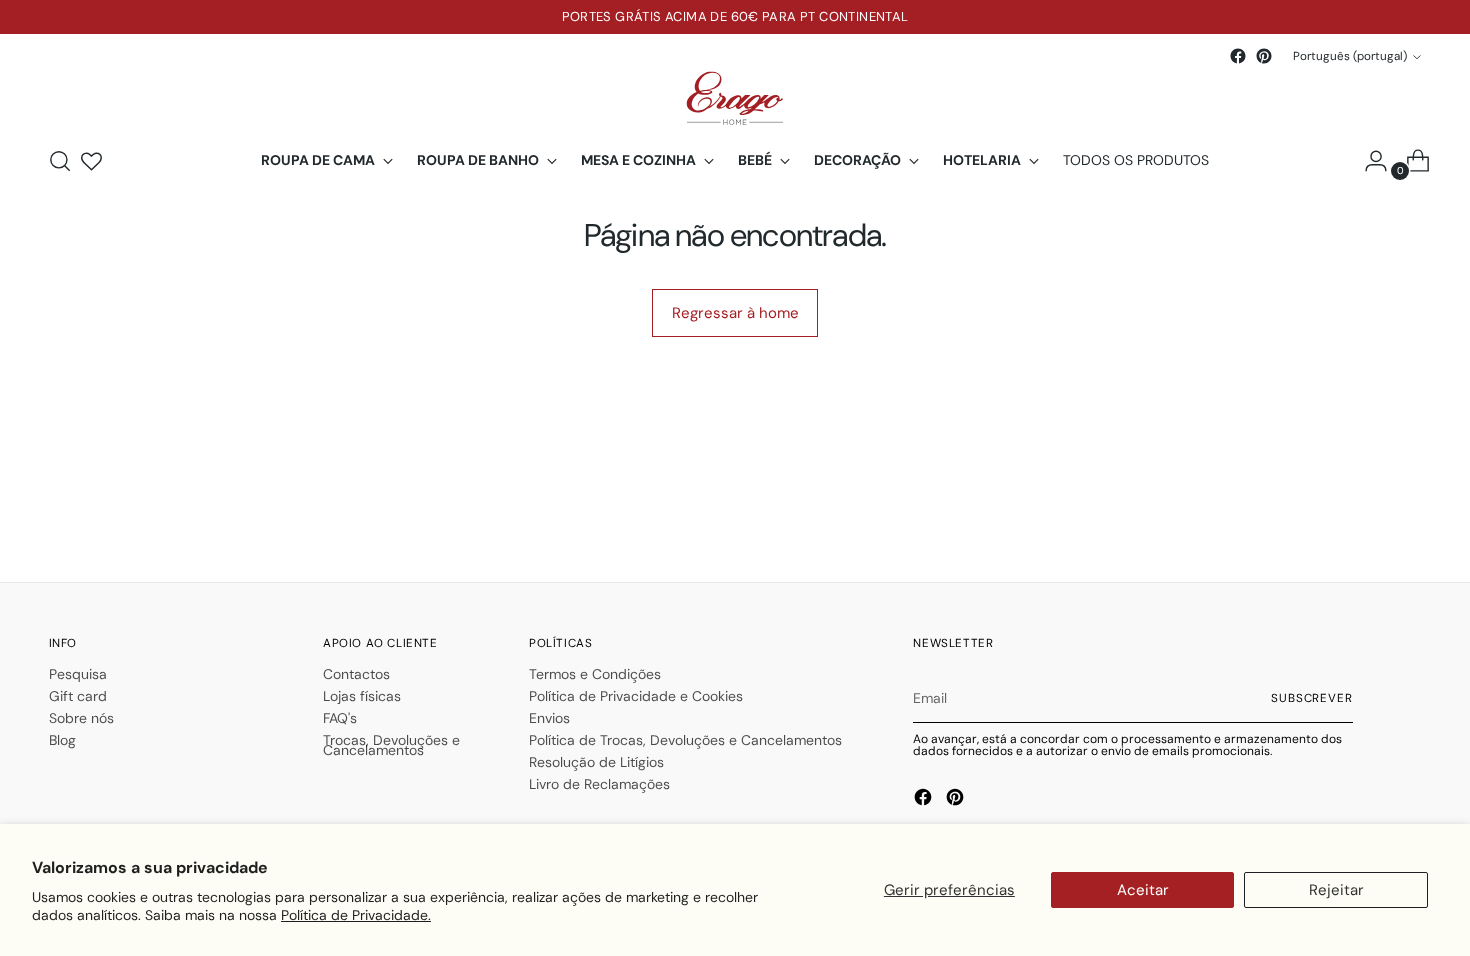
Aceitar (1143, 890)
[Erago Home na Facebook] (1238, 56)
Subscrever (1312, 698)
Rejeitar (1336, 890)
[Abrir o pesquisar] (60, 161)
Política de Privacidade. (356, 915)
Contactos (356, 674)
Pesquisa (78, 674)
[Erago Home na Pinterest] (1264, 56)
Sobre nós (81, 718)
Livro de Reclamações (599, 784)
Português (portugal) (1350, 56)
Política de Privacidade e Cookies (636, 696)
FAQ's (340, 718)
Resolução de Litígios (596, 762)
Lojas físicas (362, 696)
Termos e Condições (595, 674)
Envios (549, 718)
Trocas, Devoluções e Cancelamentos (391, 745)
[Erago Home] (735, 98)
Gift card (78, 696)
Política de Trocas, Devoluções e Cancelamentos (685, 740)
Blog (62, 740)
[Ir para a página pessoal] (1368, 161)
